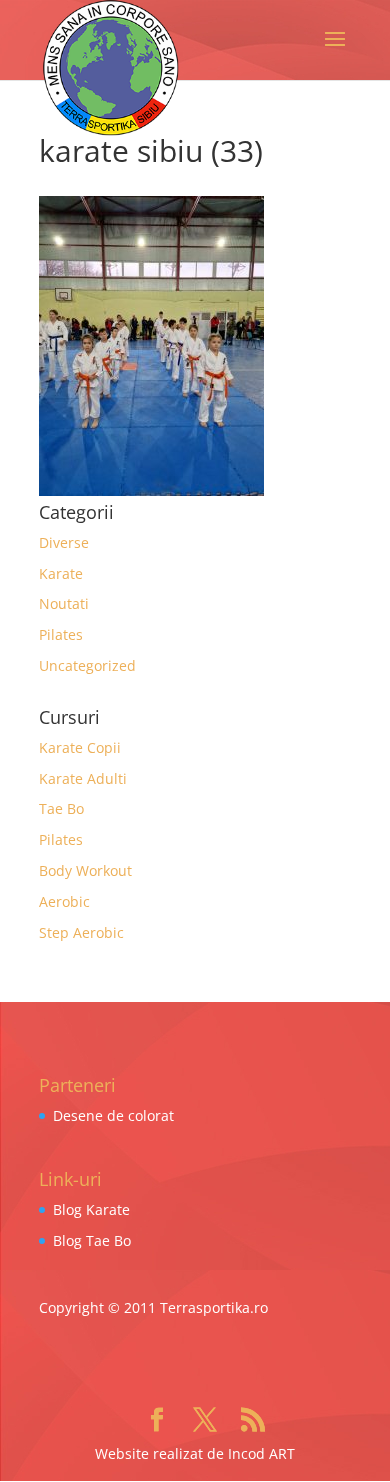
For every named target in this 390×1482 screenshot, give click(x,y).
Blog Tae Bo (92, 1240)
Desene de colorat (113, 1115)
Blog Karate (91, 1209)
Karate (61, 573)
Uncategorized (87, 665)
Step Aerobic (81, 932)
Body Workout (85, 870)
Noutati (64, 603)
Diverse (64, 542)
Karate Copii (80, 747)
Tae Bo (61, 808)
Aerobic (64, 901)
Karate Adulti (83, 778)
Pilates (61, 634)
